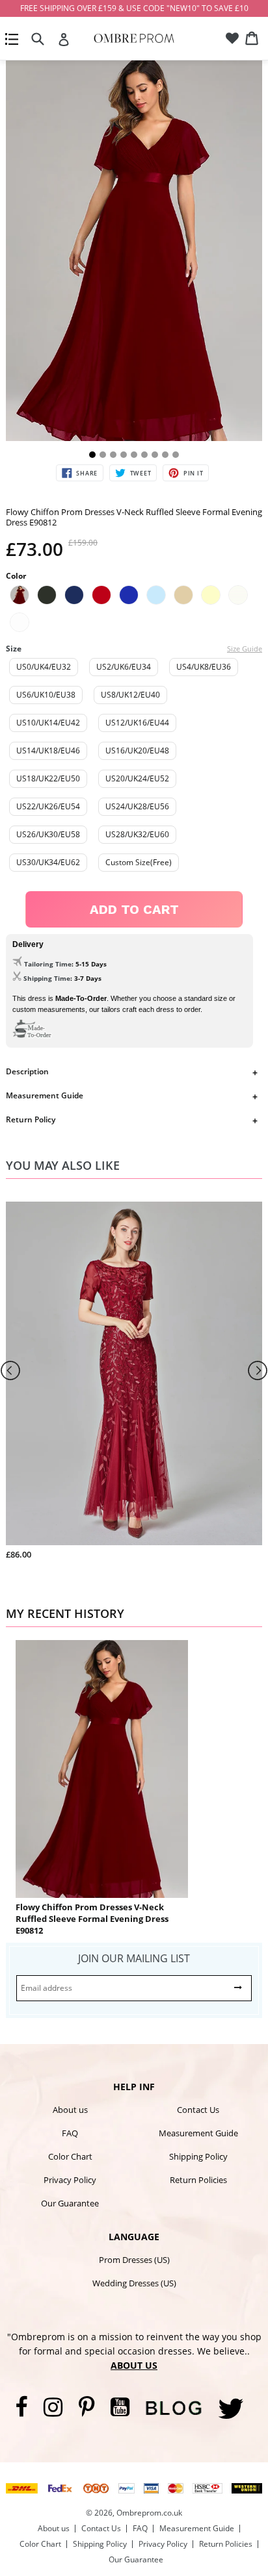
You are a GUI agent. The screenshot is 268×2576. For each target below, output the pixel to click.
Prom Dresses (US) (134, 2260)
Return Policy (31, 1119)
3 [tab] (113, 455)
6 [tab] (144, 455)
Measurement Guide (45, 1095)
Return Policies (198, 2180)
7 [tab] (155, 455)
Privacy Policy (70, 2180)
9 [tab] (176, 455)
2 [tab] (103, 455)
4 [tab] (124, 455)
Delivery (28, 944)
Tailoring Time (48, 964)
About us (70, 2110)
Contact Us (198, 2110)
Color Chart (70, 2156)
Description (27, 1071)
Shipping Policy (198, 2156)
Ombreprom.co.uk (149, 2513)
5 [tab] (134, 455)
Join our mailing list (134, 1958)
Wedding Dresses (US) (134, 2283)
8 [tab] (165, 455)
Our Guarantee (70, 2203)
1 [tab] (92, 455)
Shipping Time (47, 978)
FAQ (70, 2133)
